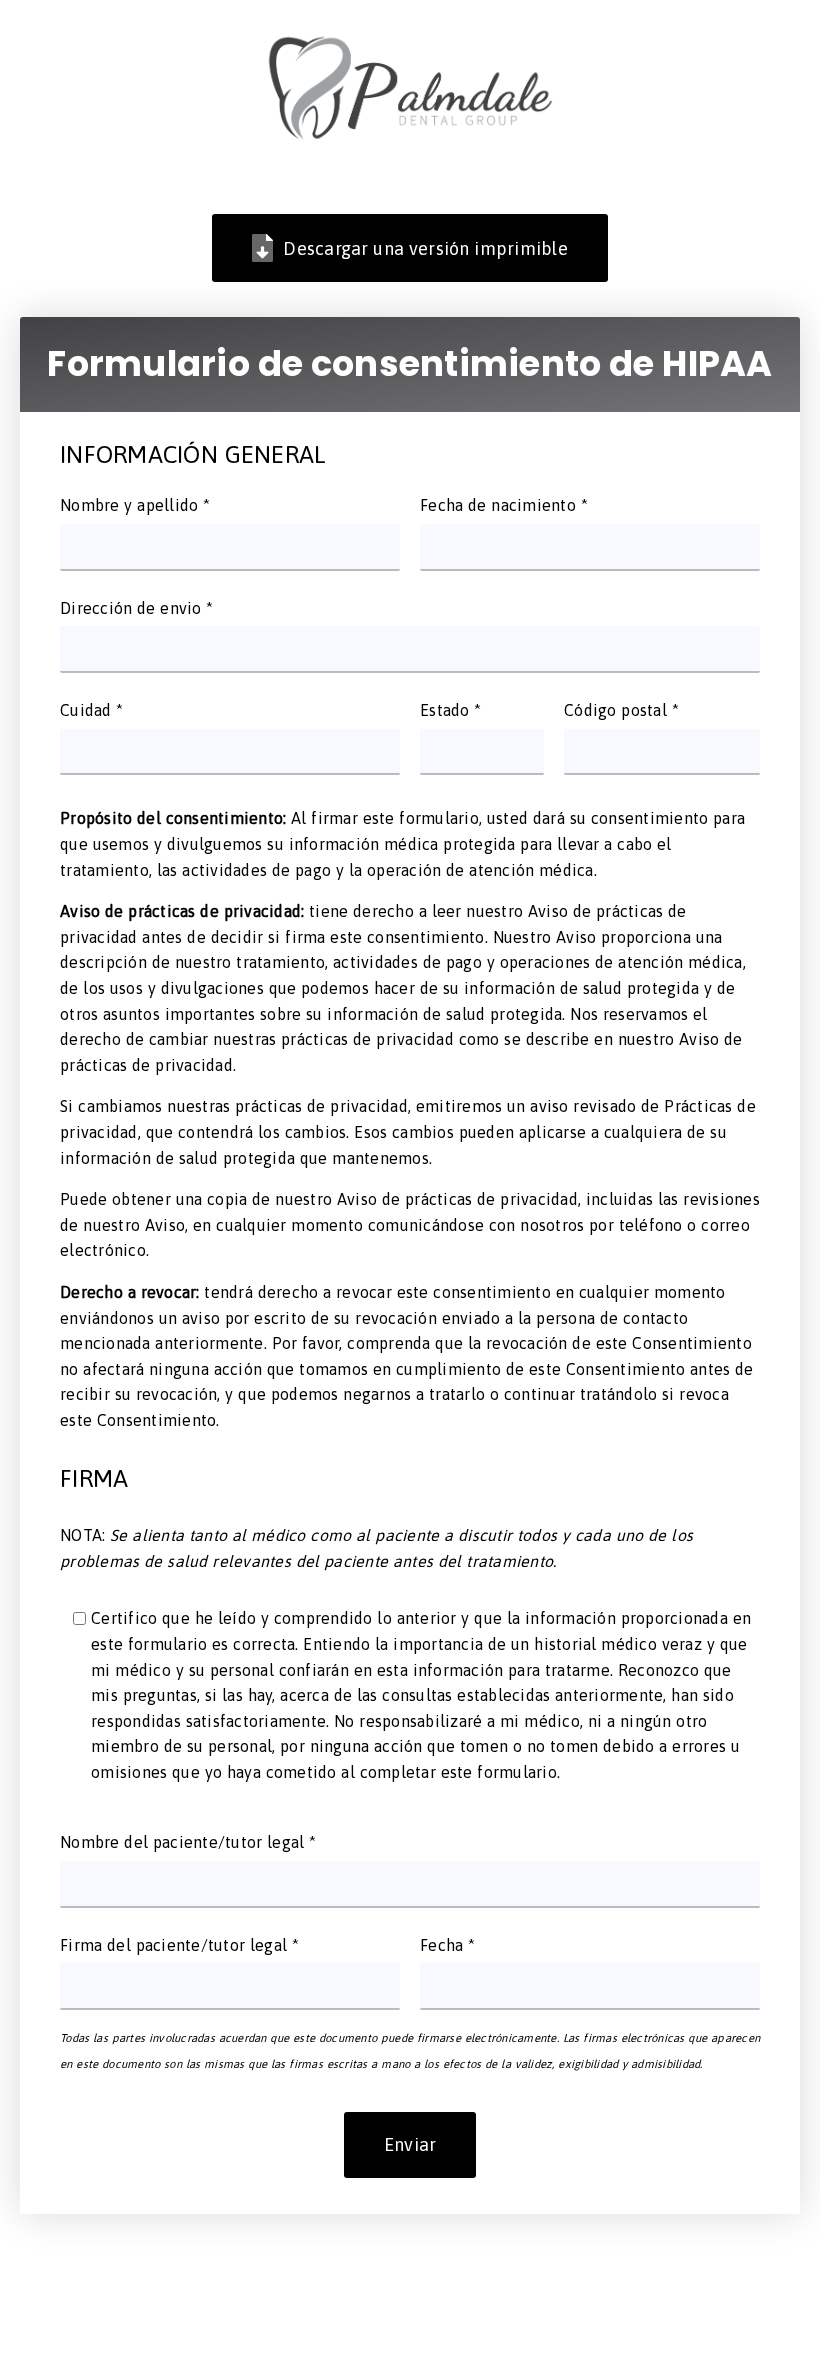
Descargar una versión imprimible (425, 248)
